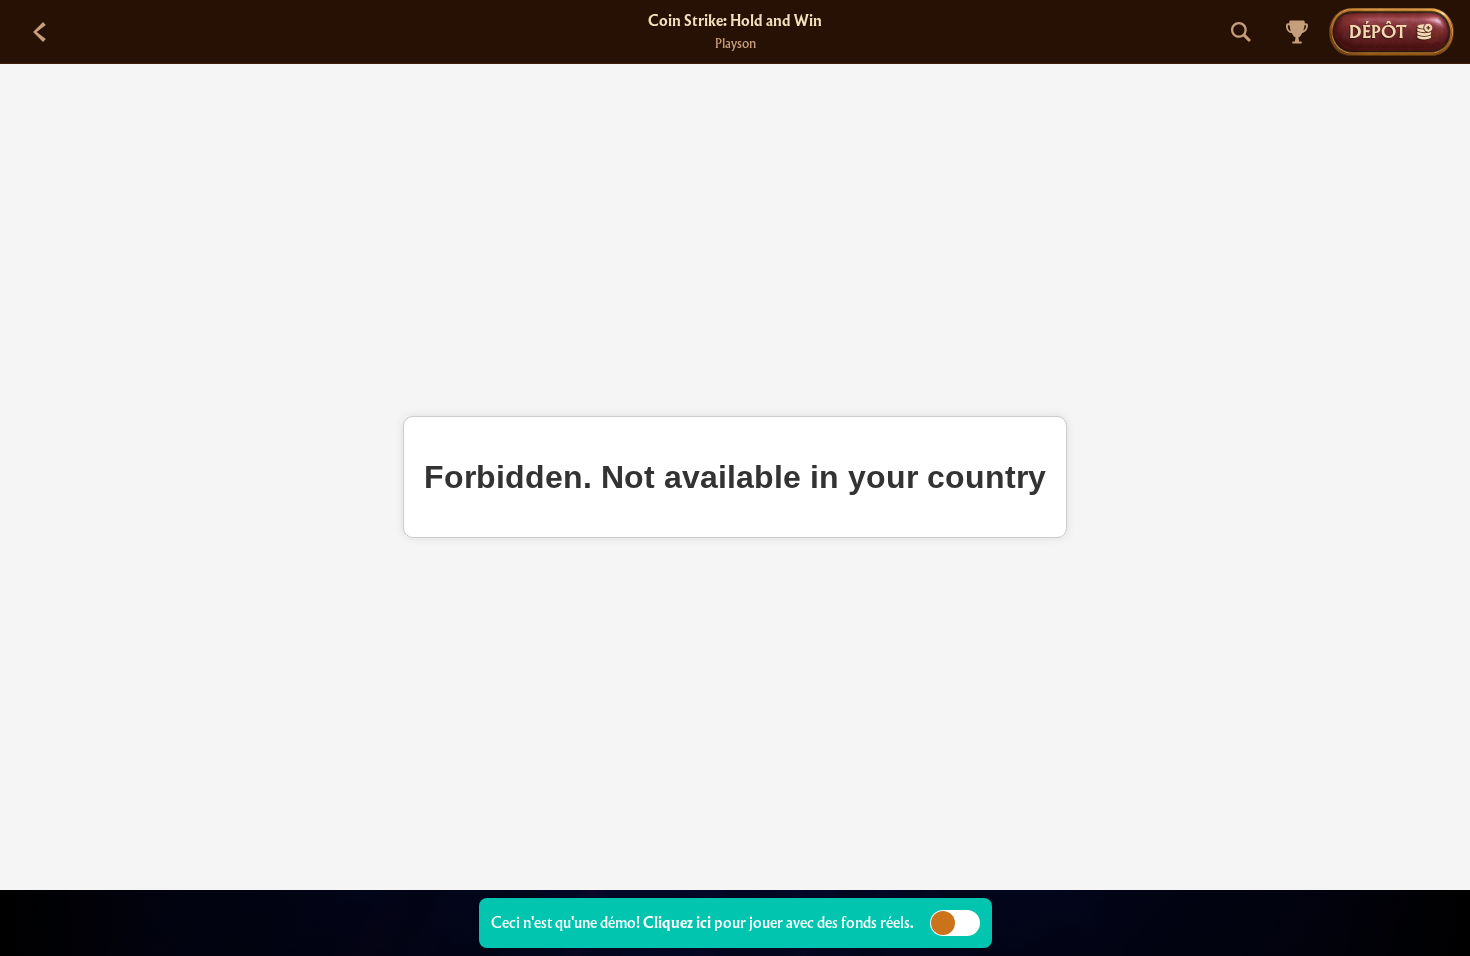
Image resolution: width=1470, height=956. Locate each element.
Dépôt (1377, 31)
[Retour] (40, 32)
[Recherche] (1241, 32)
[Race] (1297, 32)
